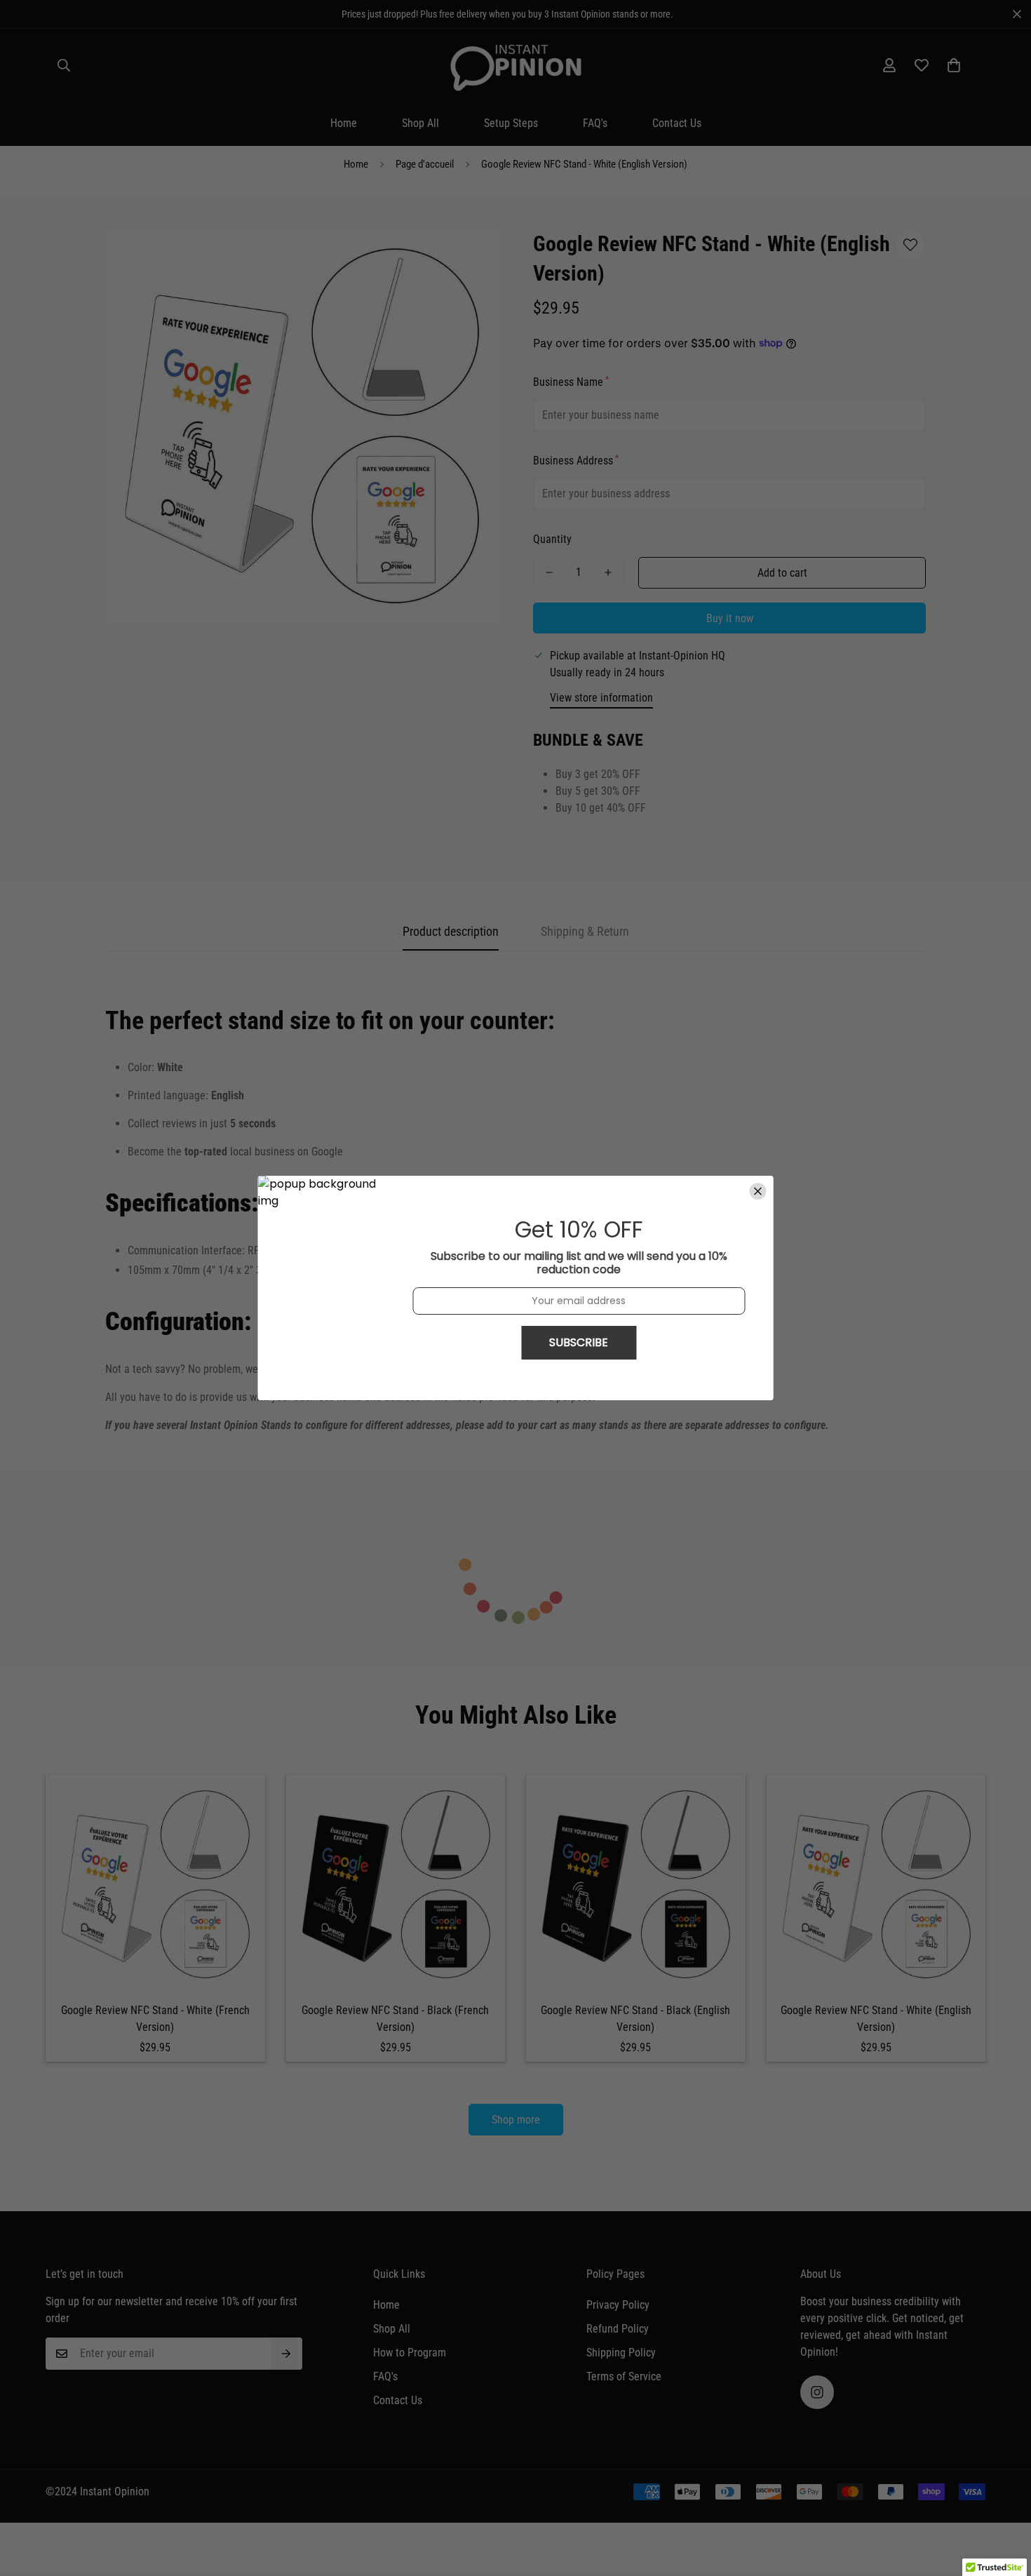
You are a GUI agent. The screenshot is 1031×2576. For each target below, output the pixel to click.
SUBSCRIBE (579, 1342)
